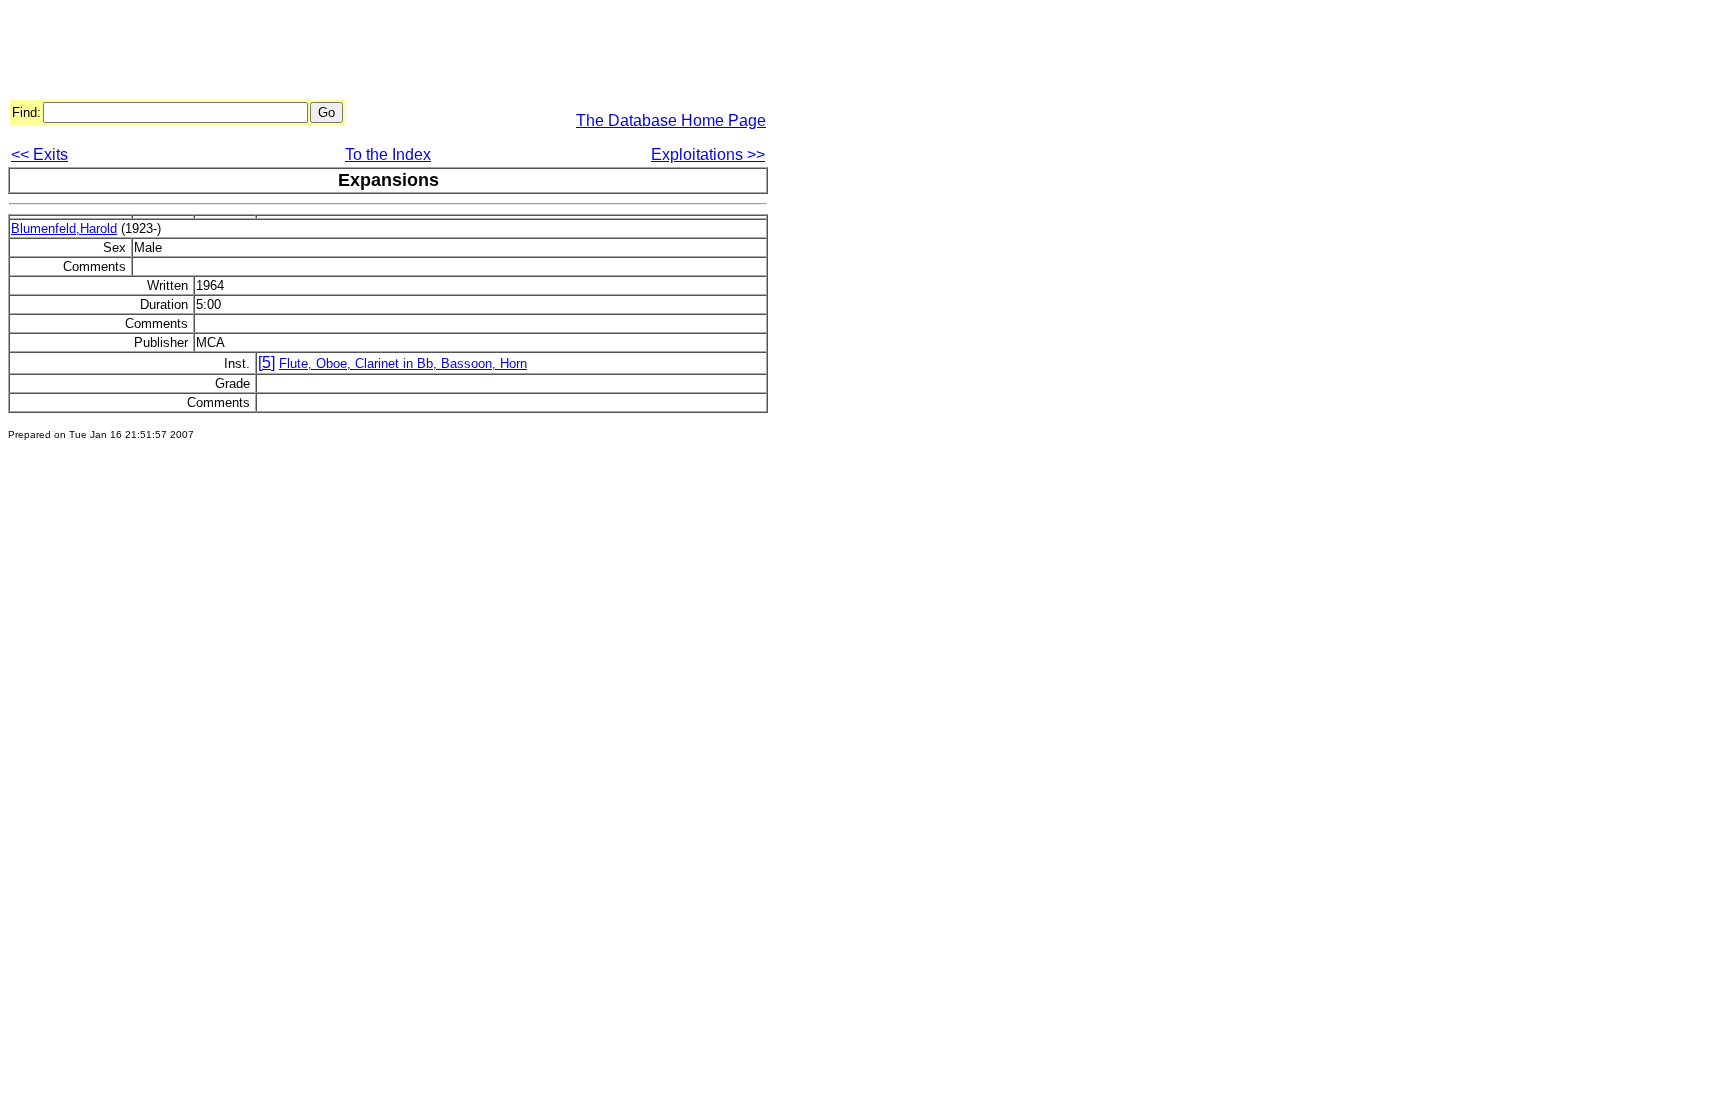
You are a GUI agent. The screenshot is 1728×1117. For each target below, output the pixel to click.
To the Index (388, 154)
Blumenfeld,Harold (64, 228)
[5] (266, 362)
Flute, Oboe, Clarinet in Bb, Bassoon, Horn (403, 363)
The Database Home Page (671, 120)
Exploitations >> (708, 154)
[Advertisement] (372, 53)
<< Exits (39, 154)
